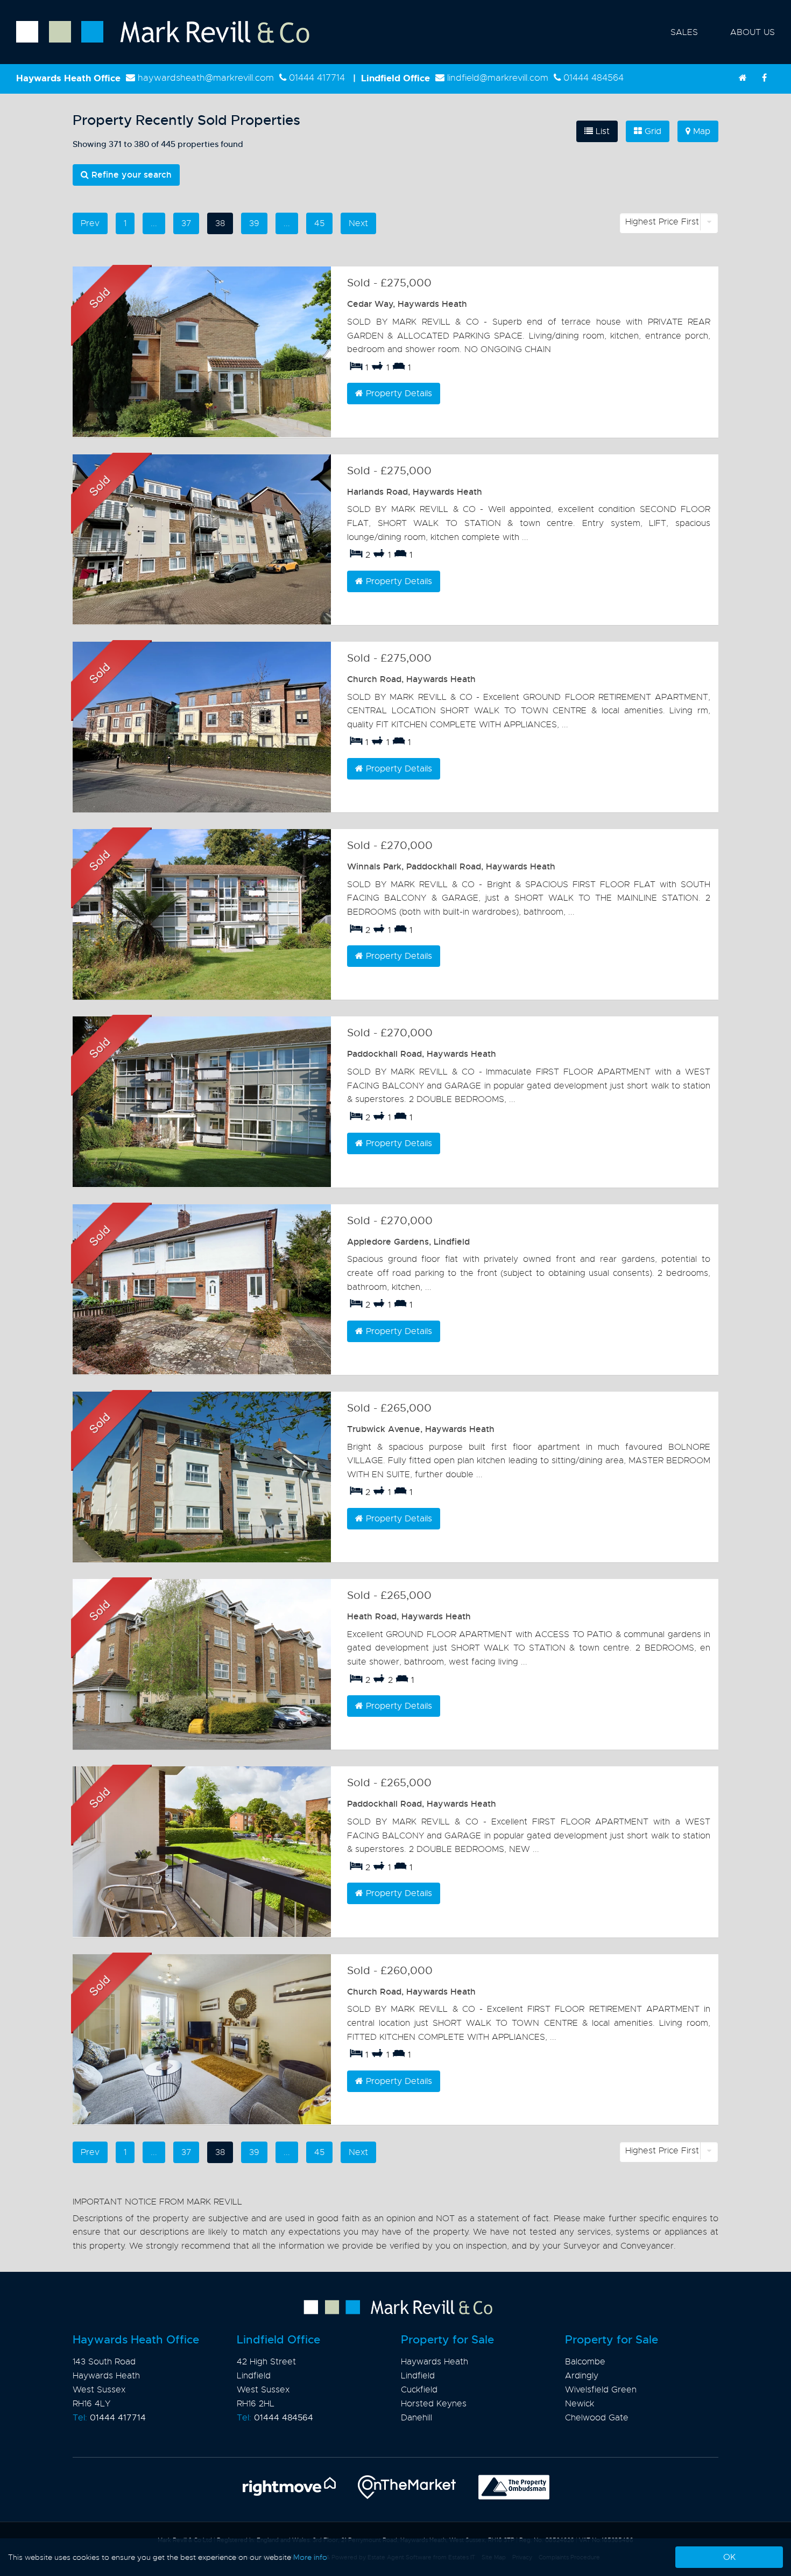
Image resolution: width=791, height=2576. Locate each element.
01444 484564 (594, 78)
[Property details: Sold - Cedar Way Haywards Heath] (202, 352)
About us (753, 32)
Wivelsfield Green (601, 2390)
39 (254, 223)
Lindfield (418, 2376)
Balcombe (585, 2362)
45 (319, 223)
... (154, 223)
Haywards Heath (435, 2362)
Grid (652, 131)
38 (220, 223)
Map (700, 131)
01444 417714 (317, 78)
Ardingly (582, 2376)
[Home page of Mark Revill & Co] (155, 44)
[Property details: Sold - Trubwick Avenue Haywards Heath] (202, 1477)
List (601, 131)
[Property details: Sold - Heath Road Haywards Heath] (202, 1664)
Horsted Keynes (434, 2404)
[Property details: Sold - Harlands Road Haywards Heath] (202, 540)
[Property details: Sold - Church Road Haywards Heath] (202, 727)
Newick (580, 2404)
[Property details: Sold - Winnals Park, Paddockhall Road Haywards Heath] (202, 914)
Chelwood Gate (597, 2418)
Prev (90, 223)
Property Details (398, 394)
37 (186, 223)
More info (310, 2557)
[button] (669, 223)
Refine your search (130, 175)
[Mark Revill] (743, 78)
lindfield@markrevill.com (498, 78)
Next (358, 223)
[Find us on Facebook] (764, 78)
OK (729, 2557)
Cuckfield (419, 2390)
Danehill (416, 2418)
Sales (684, 32)
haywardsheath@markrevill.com (206, 78)
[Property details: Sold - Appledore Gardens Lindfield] (202, 1290)
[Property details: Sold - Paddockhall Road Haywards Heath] (202, 1102)
